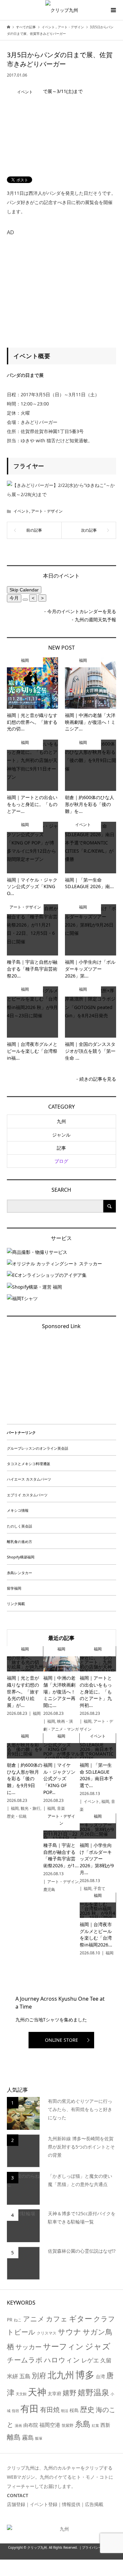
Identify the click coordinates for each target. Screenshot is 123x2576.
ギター (81, 2319)
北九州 (61, 2375)
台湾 (100, 2376)
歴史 (87, 2409)
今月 (14, 598)
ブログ (61, 1161)
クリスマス (47, 2333)
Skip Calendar (24, 590)
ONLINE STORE (61, 2040)
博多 (85, 2375)
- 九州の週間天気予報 (94, 620)
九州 (61, 1121)
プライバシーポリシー (98, 2548)
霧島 (28, 2437)
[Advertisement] (62, 285)
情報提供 (71, 2504)
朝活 (65, 2411)
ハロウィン (62, 2360)
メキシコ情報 (18, 1510)
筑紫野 (68, 2425)
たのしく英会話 (20, 1526)
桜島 (74, 2410)
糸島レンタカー (20, 1573)
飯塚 (39, 2438)
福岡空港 (50, 2425)
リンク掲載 (16, 1604)
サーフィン (63, 2346)
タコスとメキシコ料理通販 (29, 1464)
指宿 (15, 2411)
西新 (105, 2425)
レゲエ (90, 2360)
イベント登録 (44, 2504)
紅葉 (95, 2426)
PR (10, 2320)
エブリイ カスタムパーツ (27, 1495)
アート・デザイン (47, 511)
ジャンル (61, 1135)
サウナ (70, 2332)
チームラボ (25, 2360)
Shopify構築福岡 (21, 1557)
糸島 (83, 2424)
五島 (25, 2376)
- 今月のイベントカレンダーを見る (80, 611)
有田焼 (50, 2410)
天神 (37, 2392)
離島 (14, 2437)
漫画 (18, 2426)
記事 (61, 1148)
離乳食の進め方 (20, 1541)
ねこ (18, 2320)
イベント (21, 511)
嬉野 (70, 2392)
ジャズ (98, 2346)
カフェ (57, 2319)
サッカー (29, 2347)
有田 (30, 2408)
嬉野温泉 (93, 2392)
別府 (39, 2375)
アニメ (34, 2319)
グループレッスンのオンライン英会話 (38, 1448)
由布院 (31, 2425)
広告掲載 (94, 2504)
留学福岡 (14, 1588)
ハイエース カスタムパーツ (29, 1479)
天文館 (21, 2394)
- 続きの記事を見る (96, 1079)
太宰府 (54, 2393)
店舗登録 (16, 2504)
